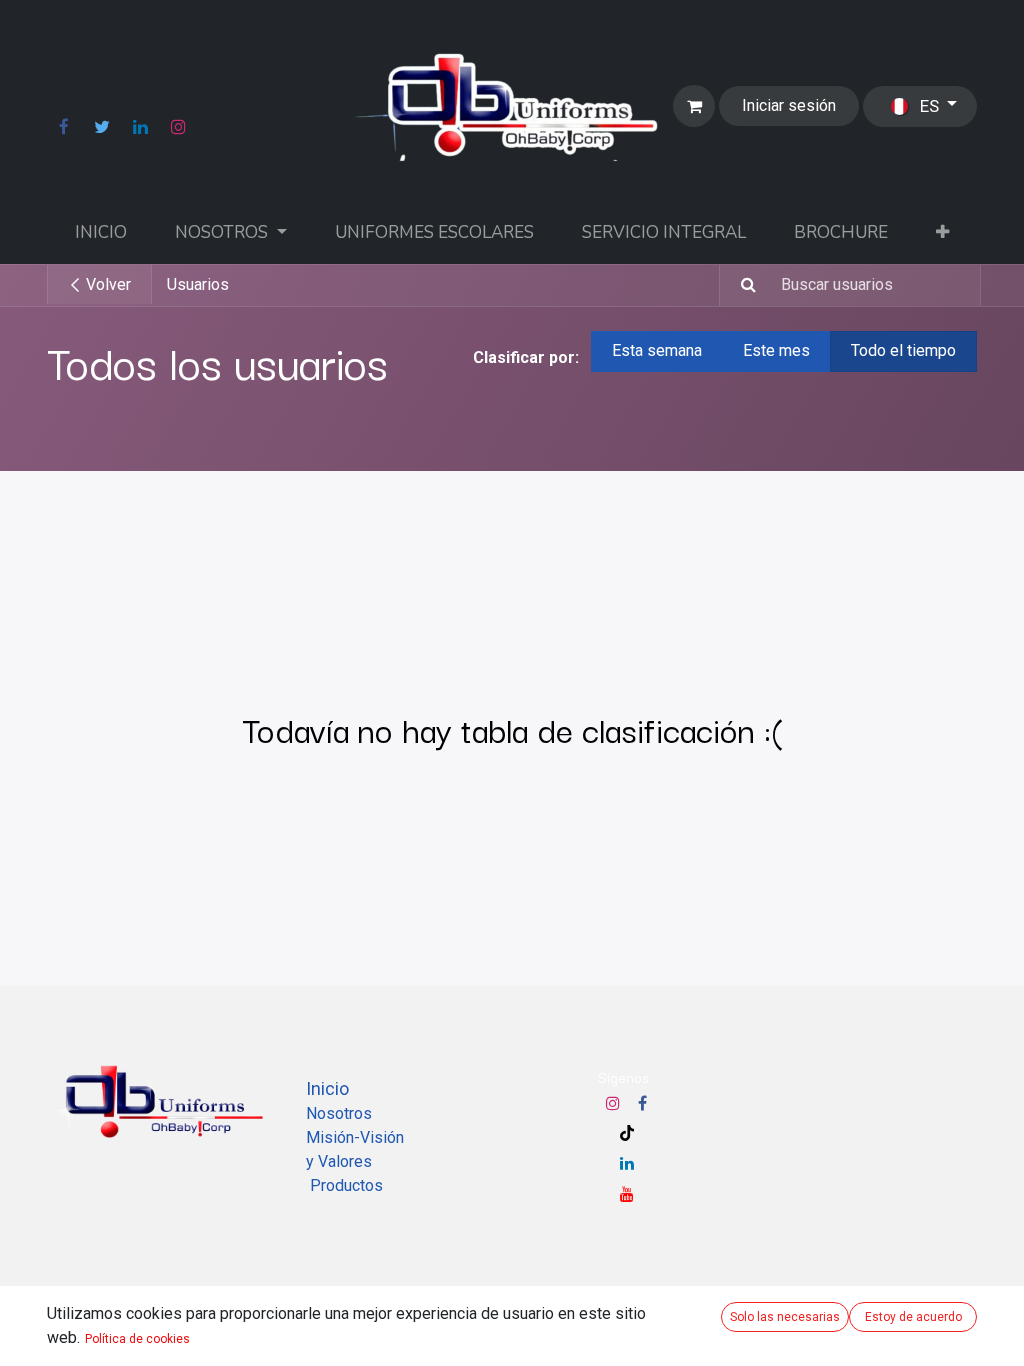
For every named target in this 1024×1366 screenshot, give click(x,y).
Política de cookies (137, 1339)
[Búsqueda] (740, 285)
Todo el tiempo (903, 350)
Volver (106, 284)
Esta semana (657, 350)
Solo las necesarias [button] (785, 1317)
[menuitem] (101, 233)
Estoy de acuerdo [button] (913, 1317)
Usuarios (198, 284)
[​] (64, 127)
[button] (942, 233)
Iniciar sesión (789, 105)
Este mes (776, 350)
